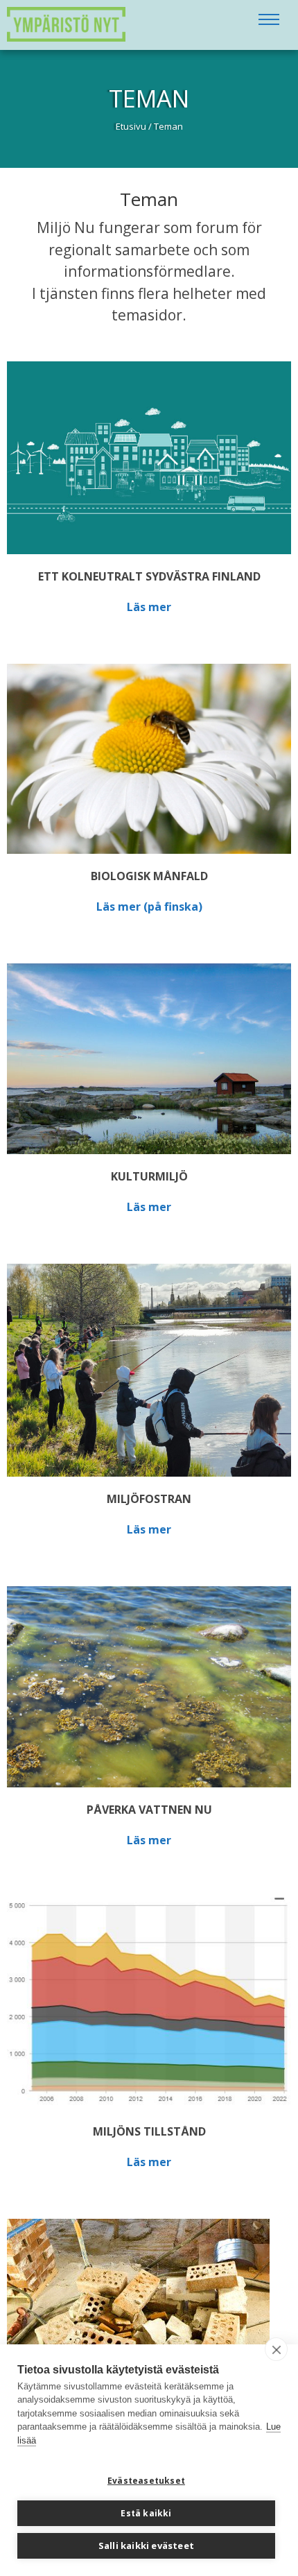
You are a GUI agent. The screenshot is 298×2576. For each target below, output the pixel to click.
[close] (276, 2349)
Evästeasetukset (146, 2481)
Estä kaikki (146, 2513)
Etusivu (131, 126)
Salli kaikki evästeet (146, 2545)
